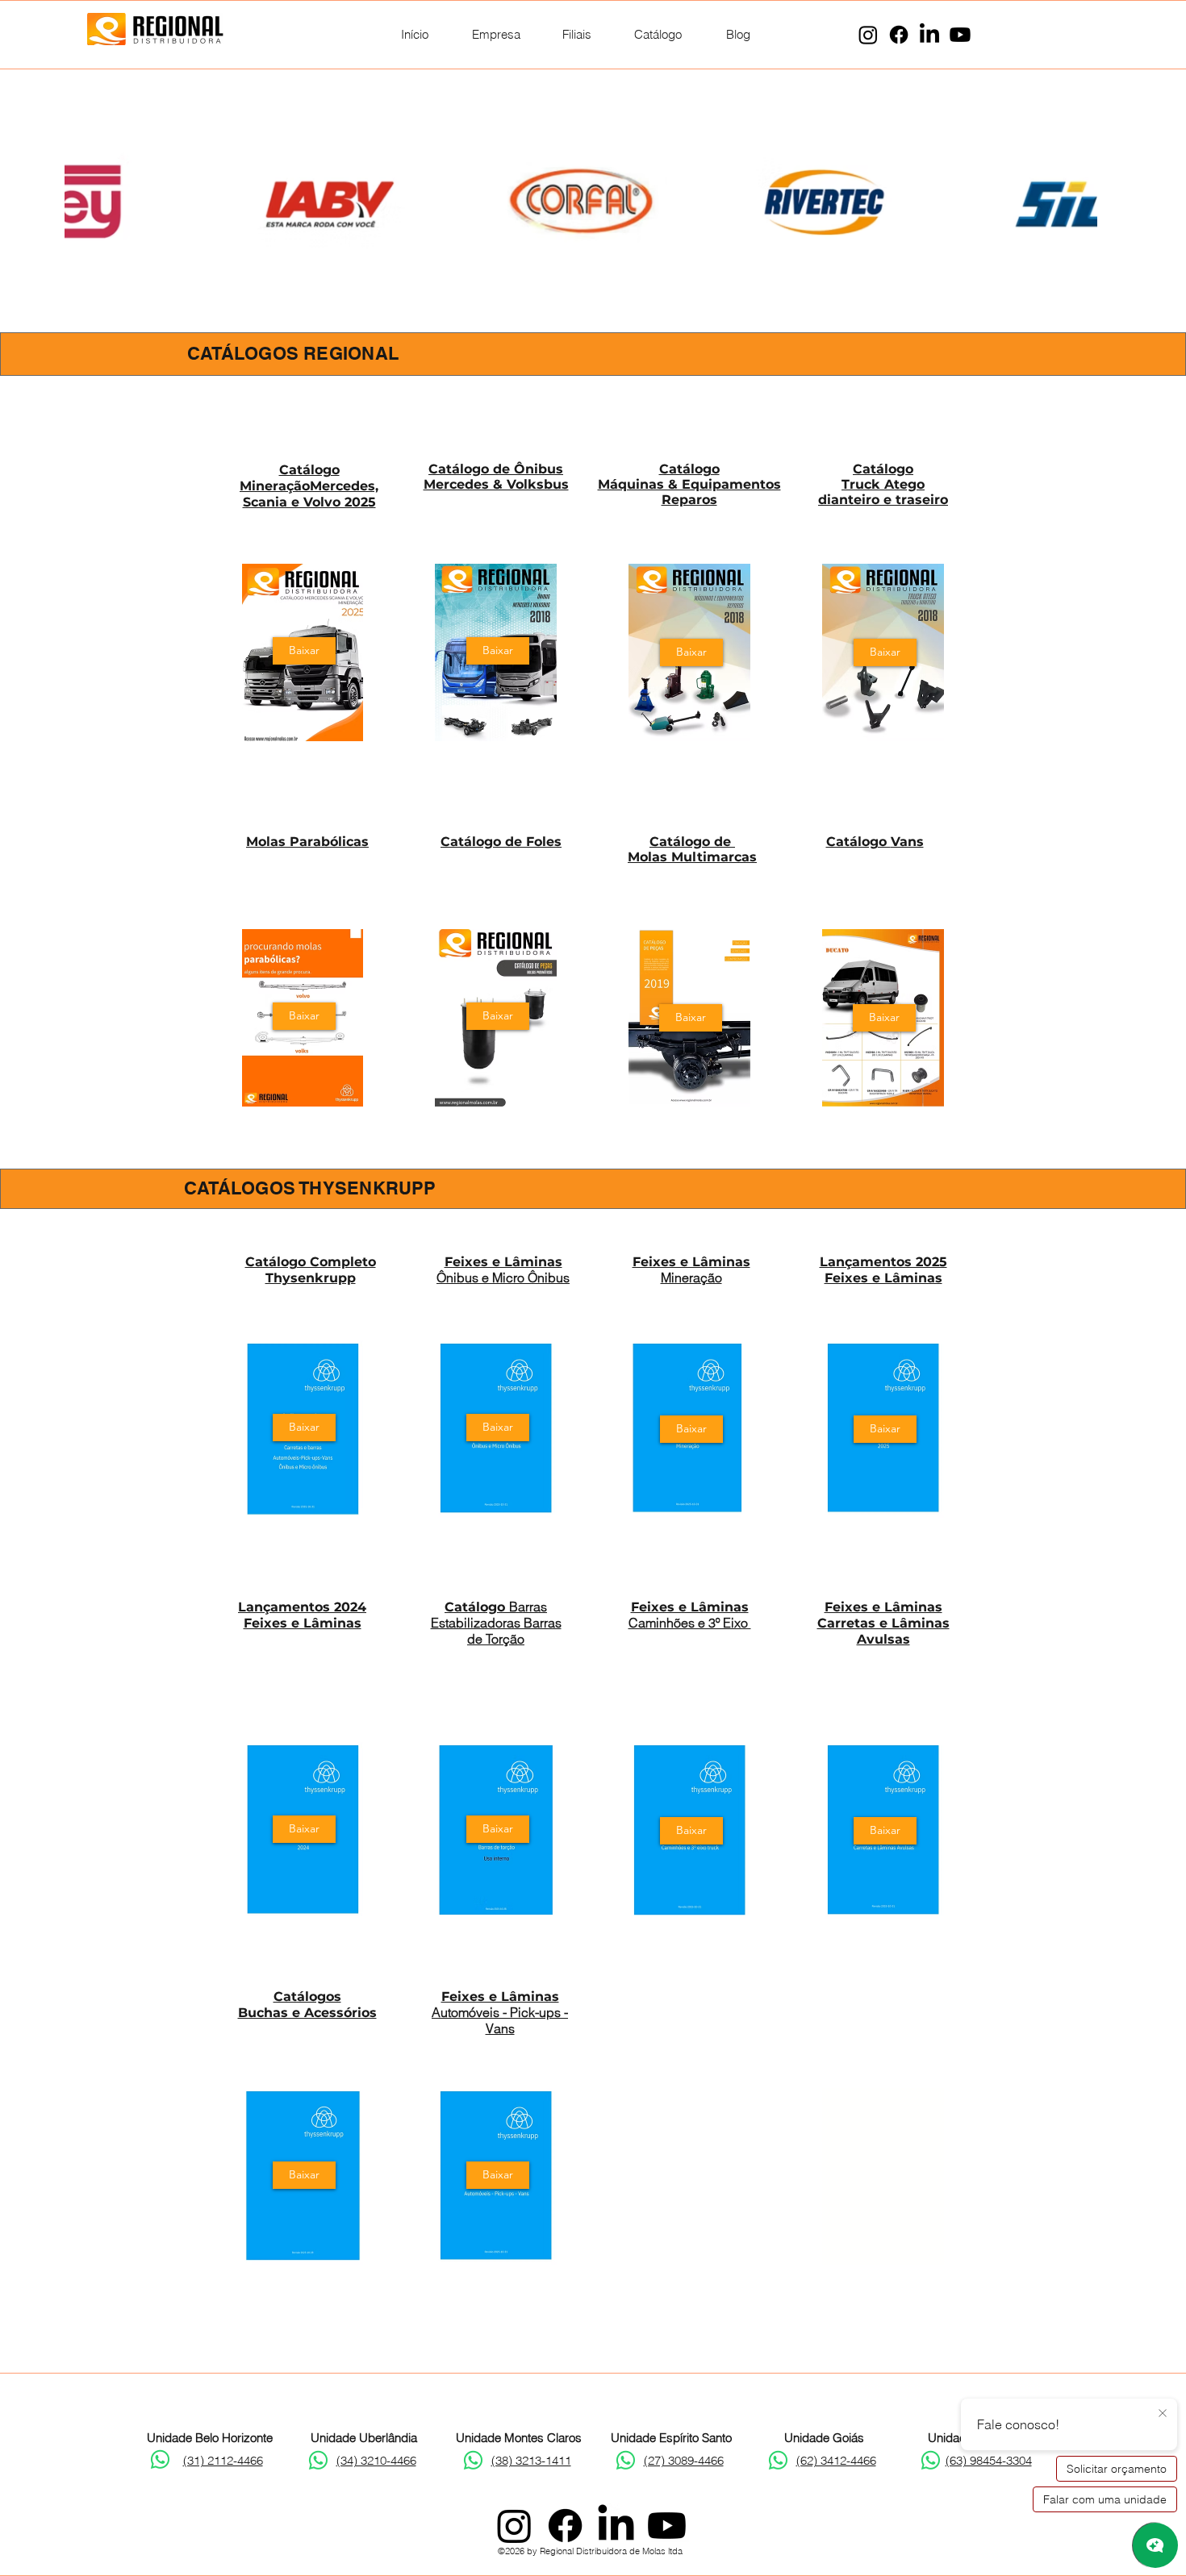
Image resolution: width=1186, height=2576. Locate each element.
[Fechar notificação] (1163, 2414)
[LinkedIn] (929, 35)
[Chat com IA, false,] (1155, 2545)
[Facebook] (899, 35)
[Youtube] (960, 35)
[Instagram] (868, 35)
